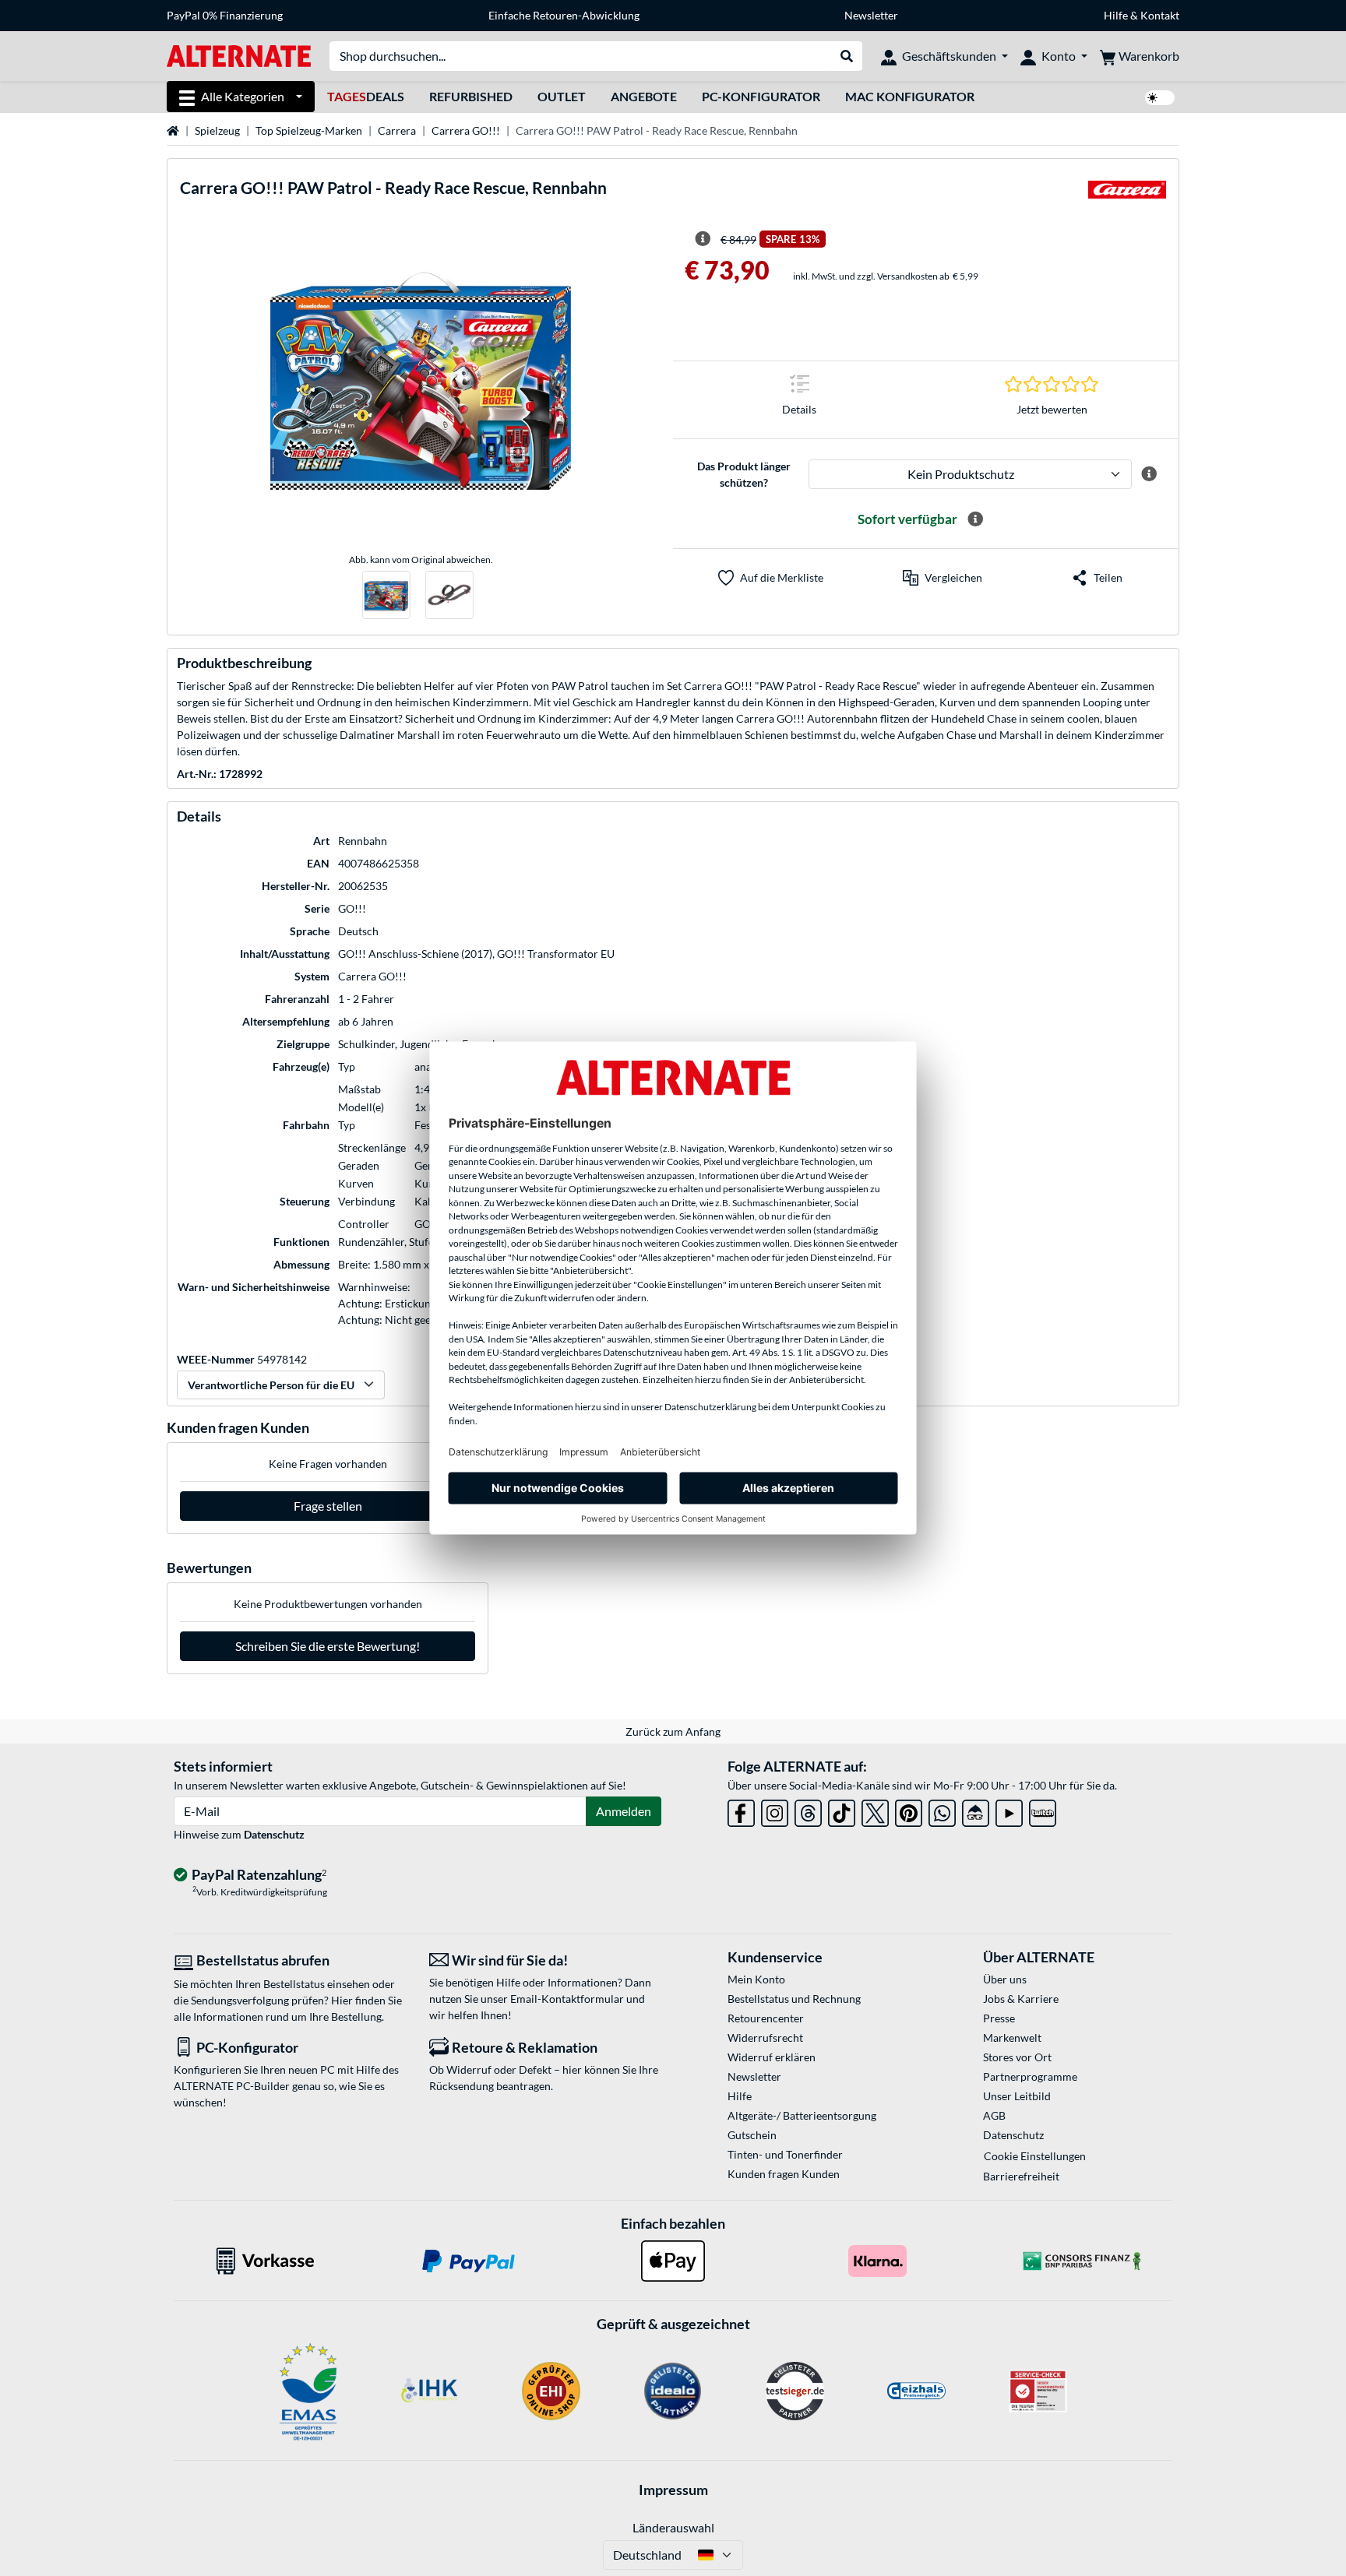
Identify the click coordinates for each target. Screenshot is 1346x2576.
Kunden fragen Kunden (784, 2174)
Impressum (673, 2490)
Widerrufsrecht (765, 2038)
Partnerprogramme (1030, 2076)
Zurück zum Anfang (673, 1731)
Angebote (644, 96)
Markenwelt (1012, 2038)
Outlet (562, 96)
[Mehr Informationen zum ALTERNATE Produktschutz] (1149, 474)
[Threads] (808, 1810)
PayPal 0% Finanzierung (225, 15)
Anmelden (624, 1811)
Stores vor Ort (1017, 2057)
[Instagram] (775, 1810)
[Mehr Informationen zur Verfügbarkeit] (975, 519)
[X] (875, 1810)
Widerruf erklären (772, 2057)
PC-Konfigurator (761, 96)
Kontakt (1160, 15)
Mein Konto (756, 1979)
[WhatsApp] (942, 1810)
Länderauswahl (673, 2527)
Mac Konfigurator (910, 96)
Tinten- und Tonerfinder (785, 2154)
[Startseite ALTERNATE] (239, 55)
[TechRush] (976, 1810)
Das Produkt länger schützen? (744, 474)
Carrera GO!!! (466, 130)
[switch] (1160, 98)
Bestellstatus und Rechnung (794, 1999)
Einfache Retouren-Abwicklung (564, 15)
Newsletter (871, 15)
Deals (366, 96)
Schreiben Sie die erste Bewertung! (328, 1646)
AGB (994, 2115)
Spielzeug (217, 130)
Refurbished (471, 96)
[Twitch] (1043, 1810)
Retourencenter (766, 2018)
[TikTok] (842, 1810)
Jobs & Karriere (1021, 1999)
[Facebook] (741, 1810)
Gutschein (752, 2135)
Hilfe (1116, 15)
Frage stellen (328, 1506)
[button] (943, 578)
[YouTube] (1009, 1810)
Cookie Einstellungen (1035, 2156)
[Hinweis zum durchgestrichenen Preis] (703, 239)
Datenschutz (274, 1834)
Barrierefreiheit (1021, 2176)
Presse (999, 2018)
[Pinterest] (909, 1810)
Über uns (1005, 1979)
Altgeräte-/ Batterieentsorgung (802, 2115)
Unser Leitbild (1017, 2096)
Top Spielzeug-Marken (309, 130)
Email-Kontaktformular (567, 1999)
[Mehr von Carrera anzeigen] (1127, 194)
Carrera (397, 130)
